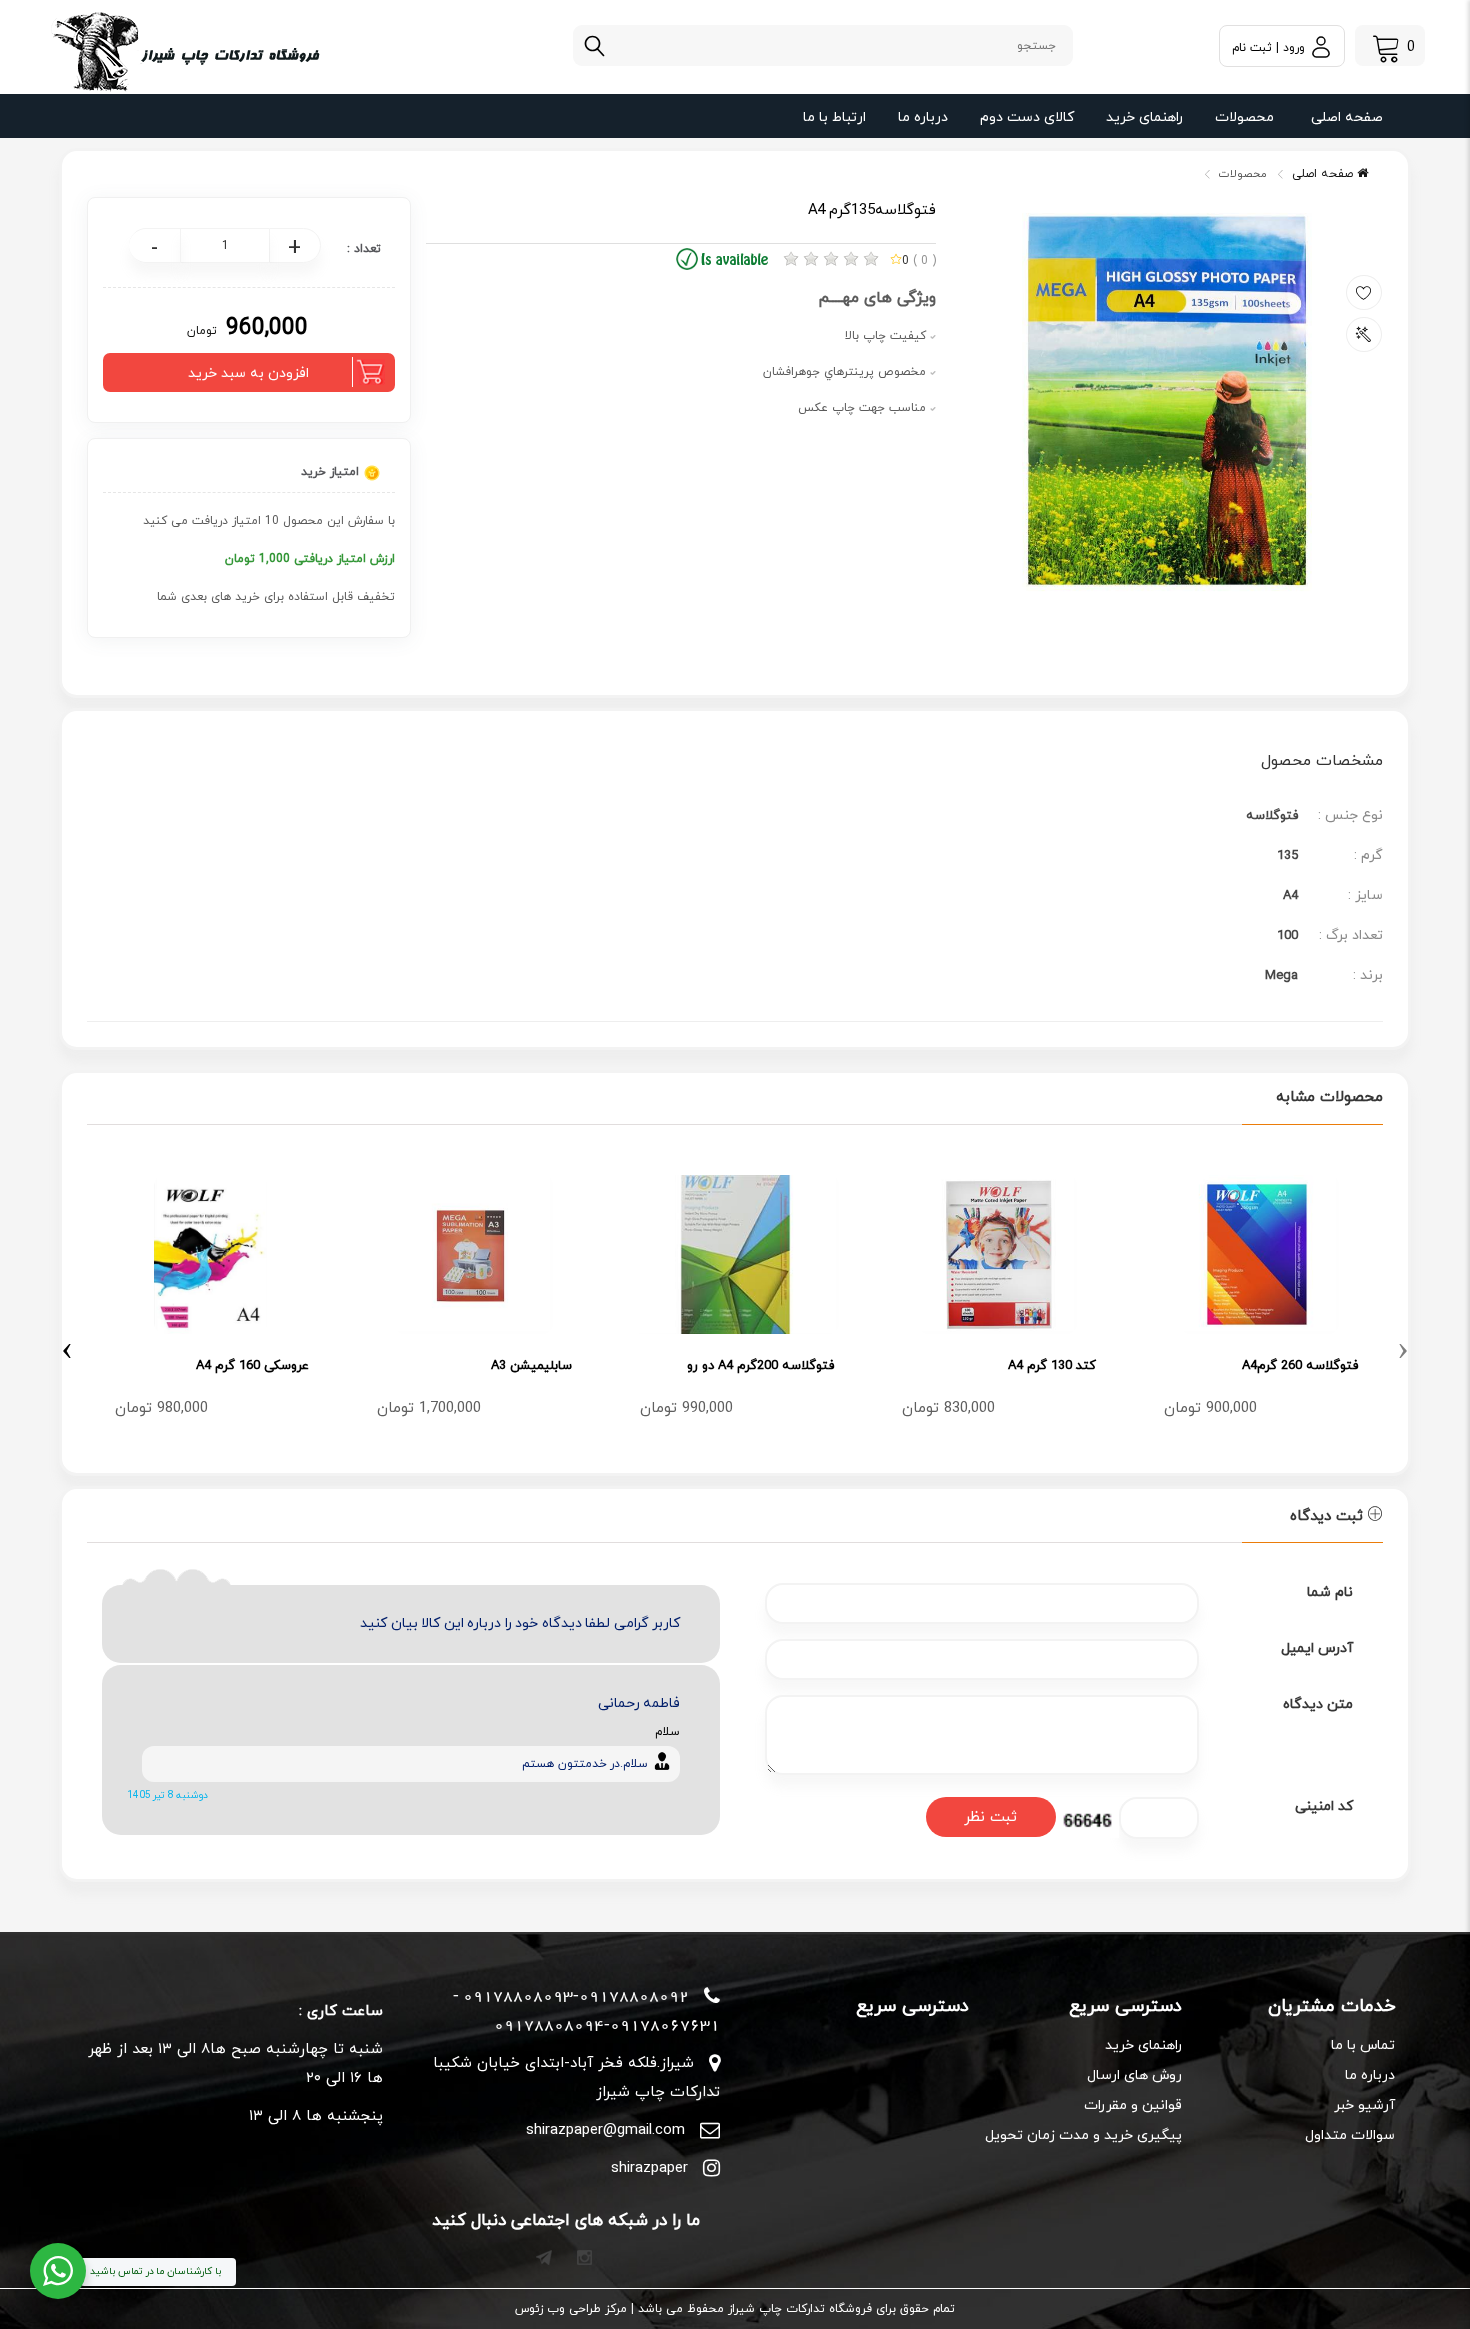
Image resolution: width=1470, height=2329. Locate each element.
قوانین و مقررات (1133, 2105)
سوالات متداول (1350, 2135)
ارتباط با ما (834, 117)
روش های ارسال (1134, 2075)
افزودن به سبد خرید (248, 373)
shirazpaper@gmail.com (605, 2130)
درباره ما (923, 117)
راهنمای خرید (1144, 117)
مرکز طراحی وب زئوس (571, 2309)
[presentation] (1403, 1347)
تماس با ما (1363, 2045)
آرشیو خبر (1364, 2105)
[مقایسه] (1364, 334)
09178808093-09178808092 (576, 1996)
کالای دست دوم (1027, 117)
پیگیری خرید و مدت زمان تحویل (1083, 2135)
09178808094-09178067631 (607, 2025)
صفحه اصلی (1347, 117)
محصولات (1244, 117)
